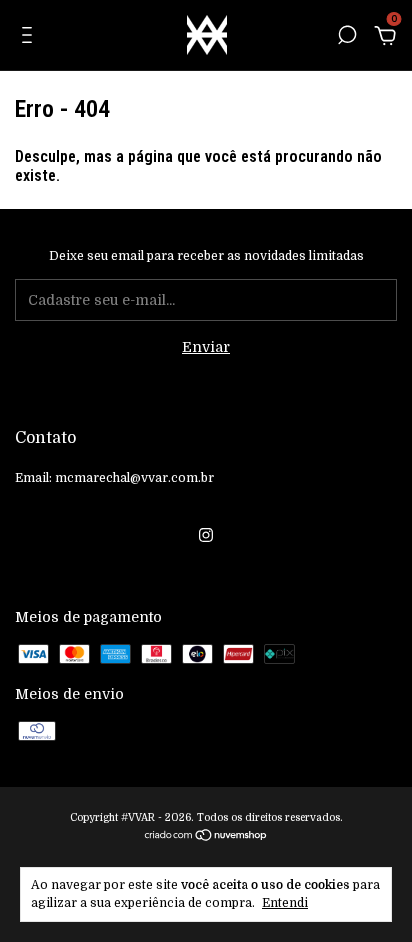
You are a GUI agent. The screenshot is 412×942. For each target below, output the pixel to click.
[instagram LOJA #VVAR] (206, 535)
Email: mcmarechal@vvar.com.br (114, 478)
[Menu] (30, 38)
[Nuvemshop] (206, 837)
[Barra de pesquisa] (347, 38)
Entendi (285, 903)
